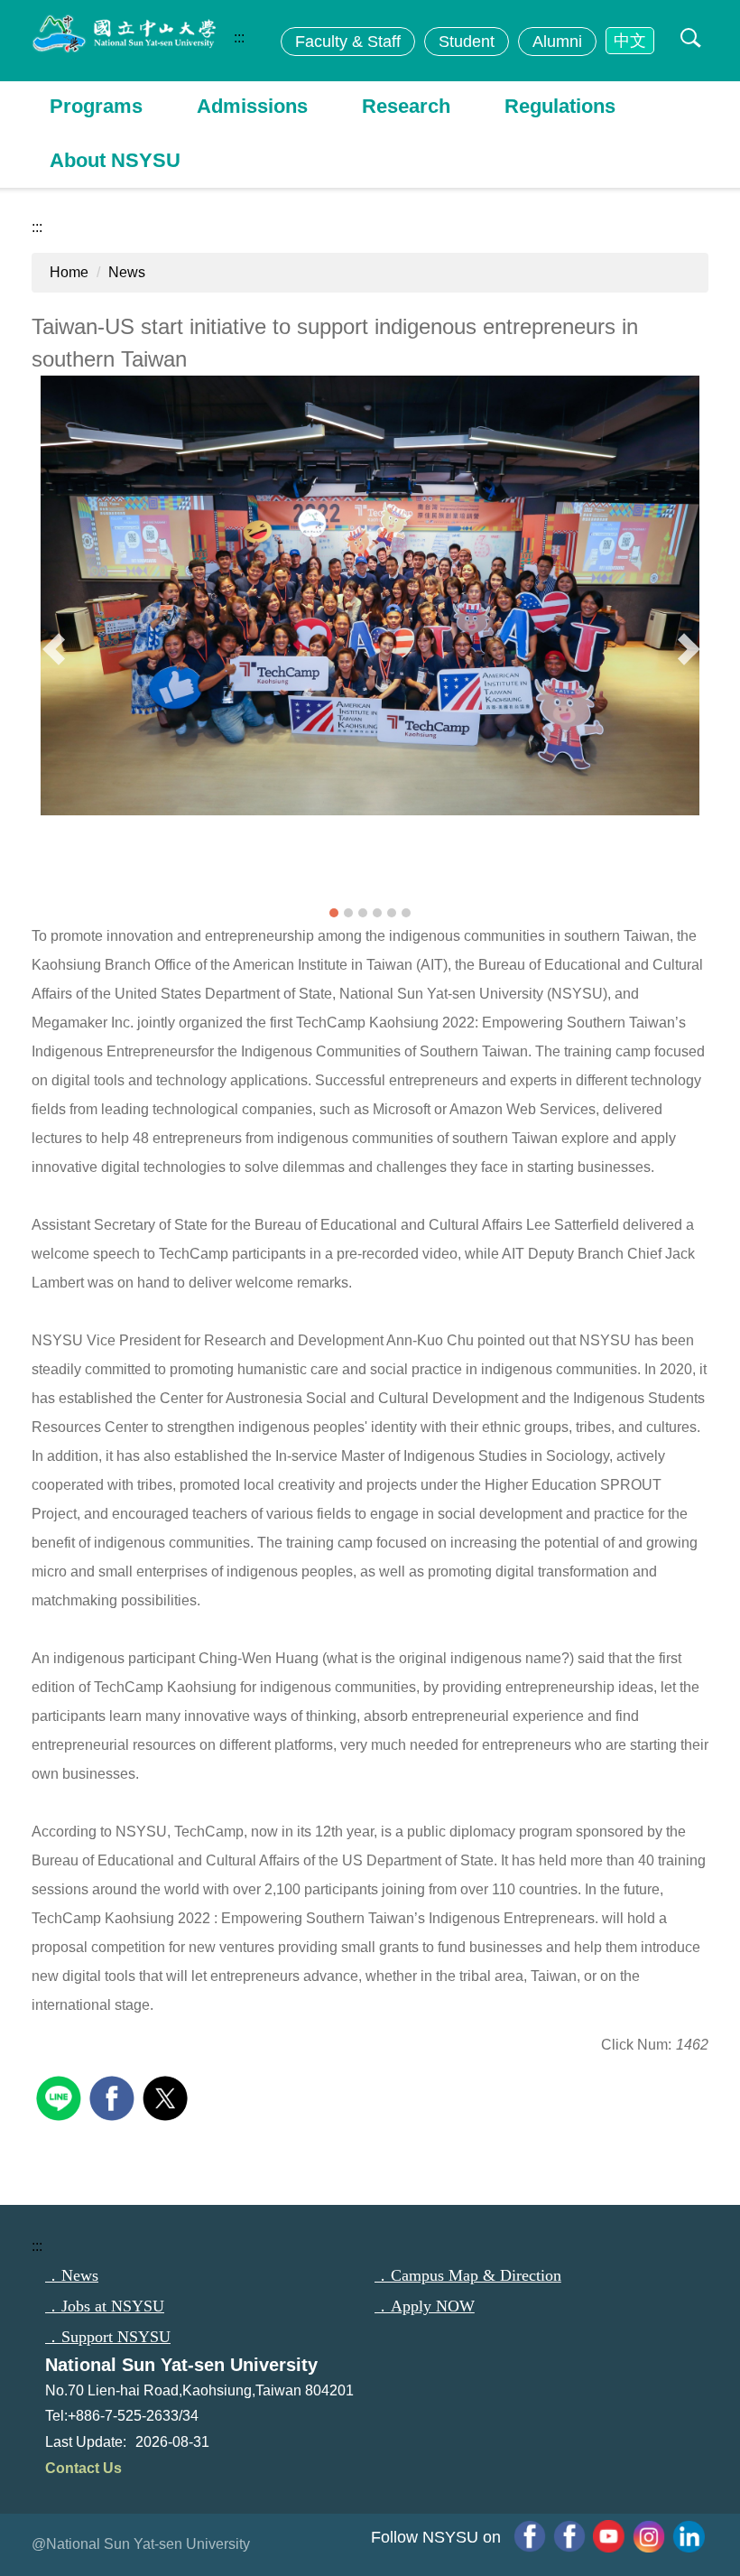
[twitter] (167, 2096)
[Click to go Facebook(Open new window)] (569, 2536)
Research (406, 106)
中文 (630, 41)
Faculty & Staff (348, 42)
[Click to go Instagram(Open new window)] (649, 2536)
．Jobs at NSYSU (105, 2306)
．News (72, 2275)
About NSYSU (115, 160)
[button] (687, 40)
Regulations (560, 106)
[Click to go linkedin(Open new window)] (689, 2536)
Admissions (252, 106)
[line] (61, 2096)
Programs (96, 106)
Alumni (557, 42)
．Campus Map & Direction (468, 2275)
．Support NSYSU (108, 2337)
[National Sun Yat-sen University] (149, 34)
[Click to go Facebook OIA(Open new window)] (530, 2536)
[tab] (334, 913)
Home (69, 272)
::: (239, 37)
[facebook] (114, 2096)
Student (467, 42)
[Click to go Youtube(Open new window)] (609, 2536)
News (127, 272)
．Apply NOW (425, 2306)
